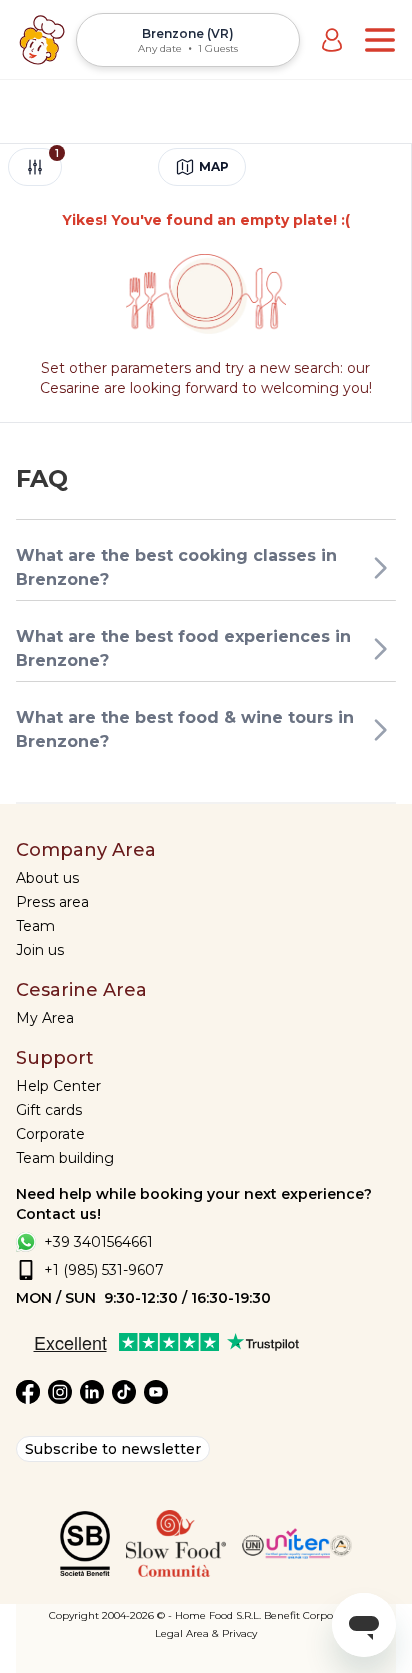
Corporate (50, 1134)
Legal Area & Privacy (206, 1633)
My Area (45, 1018)
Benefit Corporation (313, 1615)
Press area (52, 902)
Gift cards (49, 1110)
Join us (40, 950)
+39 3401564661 (98, 1242)
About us (47, 878)
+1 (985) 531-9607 (104, 1270)
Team (35, 926)
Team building (65, 1158)
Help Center (58, 1086)
